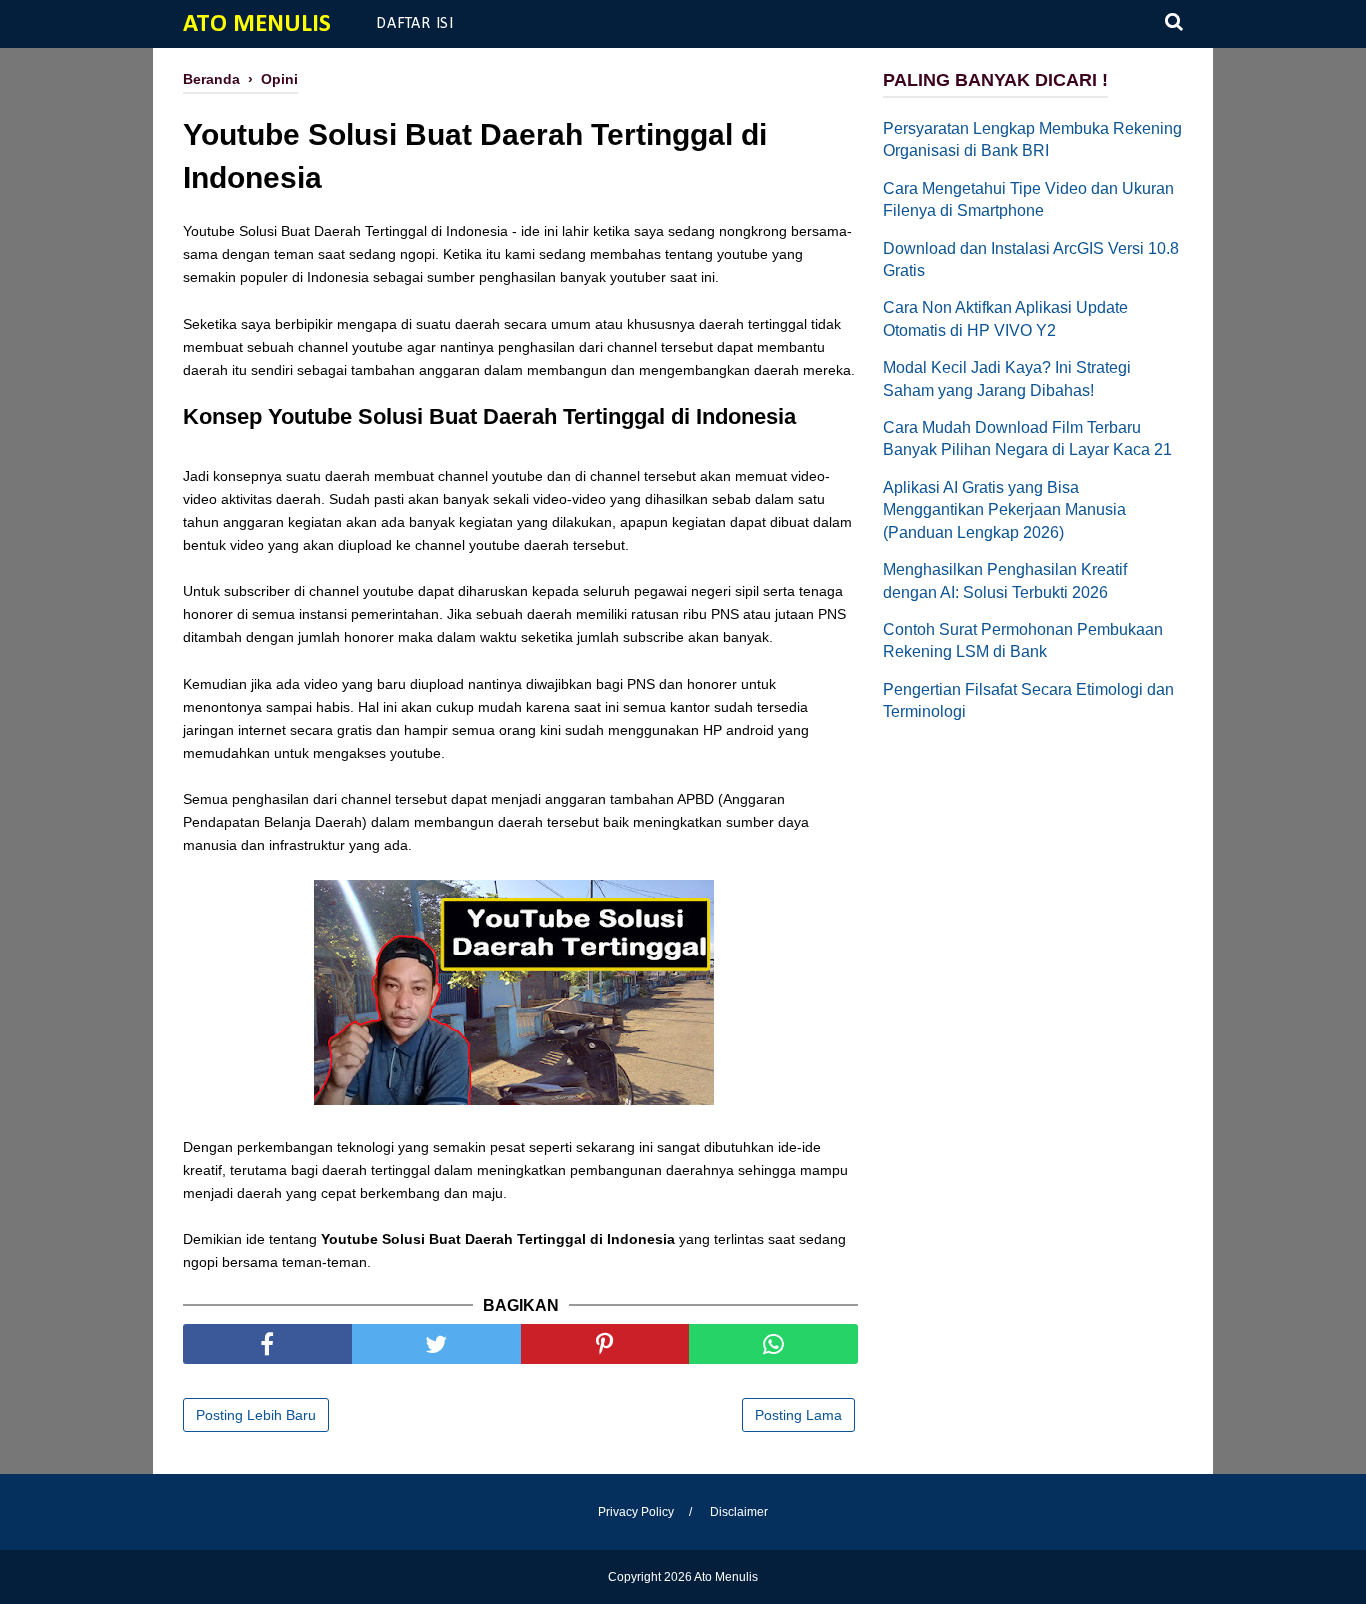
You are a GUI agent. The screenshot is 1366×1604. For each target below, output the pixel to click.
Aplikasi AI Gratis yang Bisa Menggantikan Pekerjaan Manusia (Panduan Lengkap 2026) (1004, 510)
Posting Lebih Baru (256, 1415)
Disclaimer (739, 1512)
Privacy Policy (636, 1512)
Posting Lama (798, 1415)
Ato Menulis (257, 24)
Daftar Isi (415, 24)
